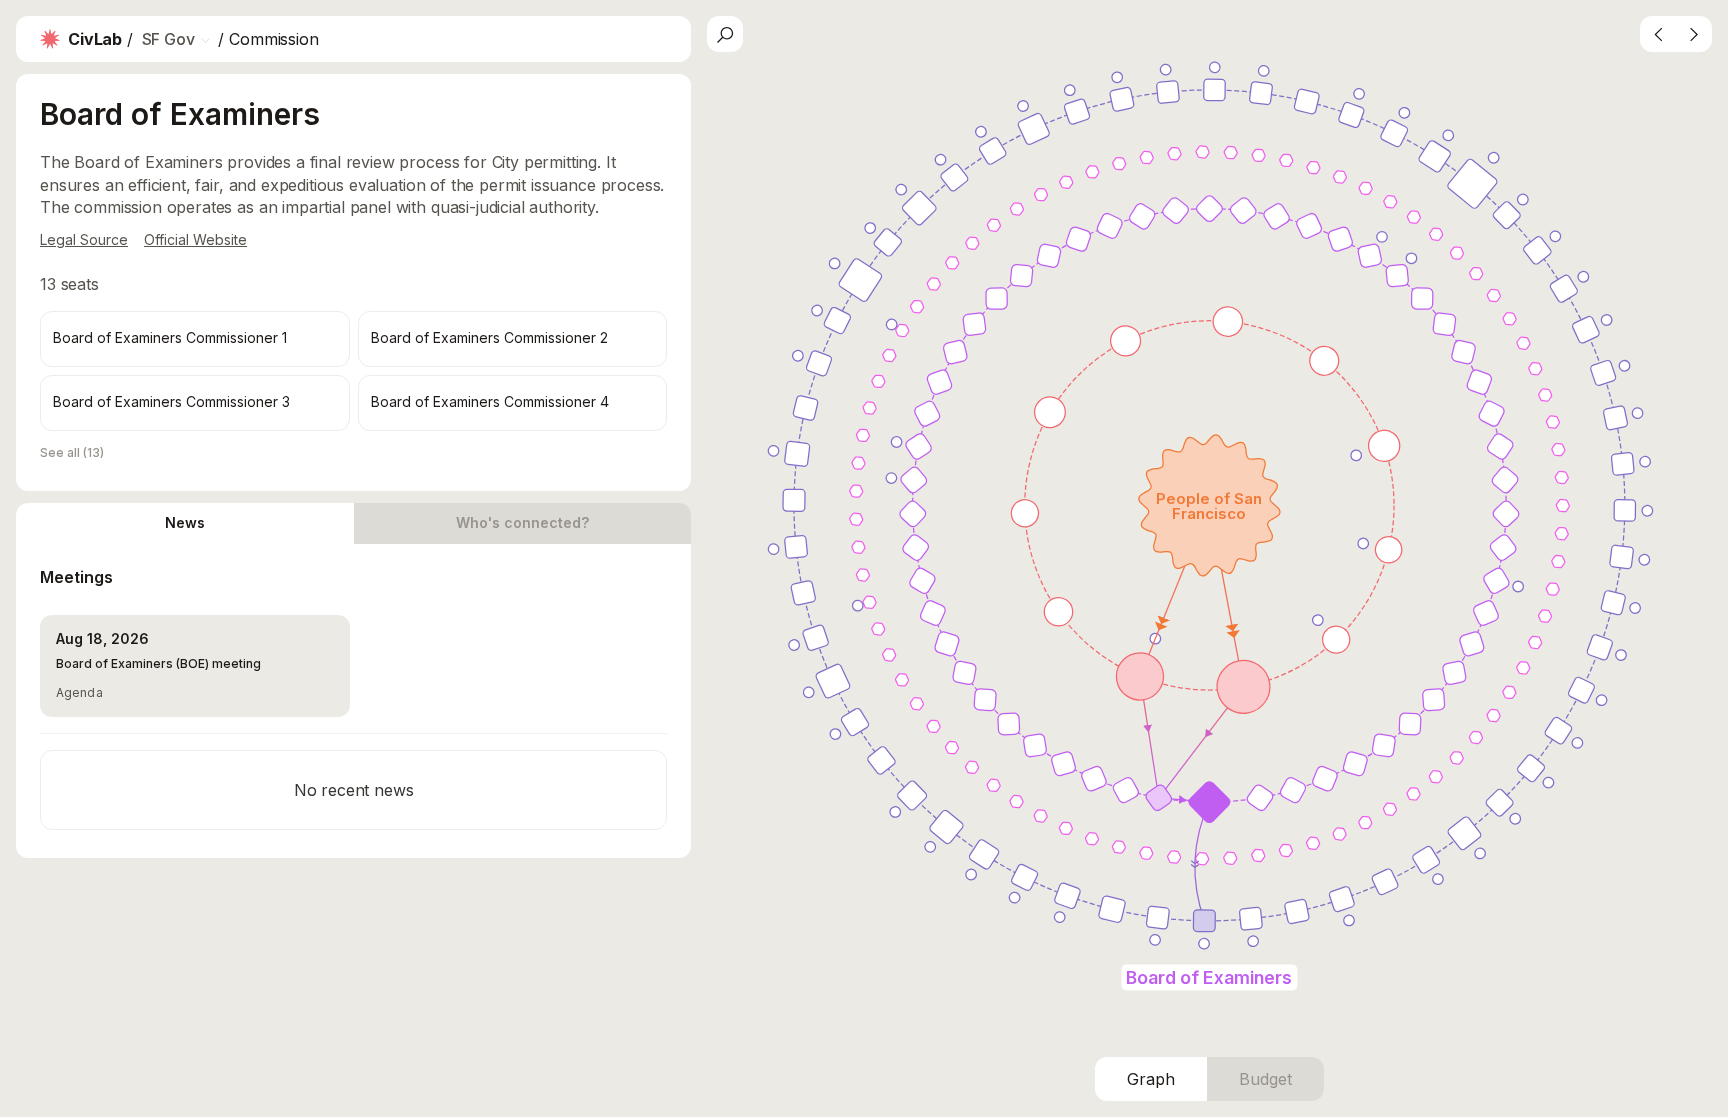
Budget (1265, 1079)
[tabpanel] (353, 701)
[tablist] (353, 523)
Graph (1151, 1079)
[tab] (185, 523)
